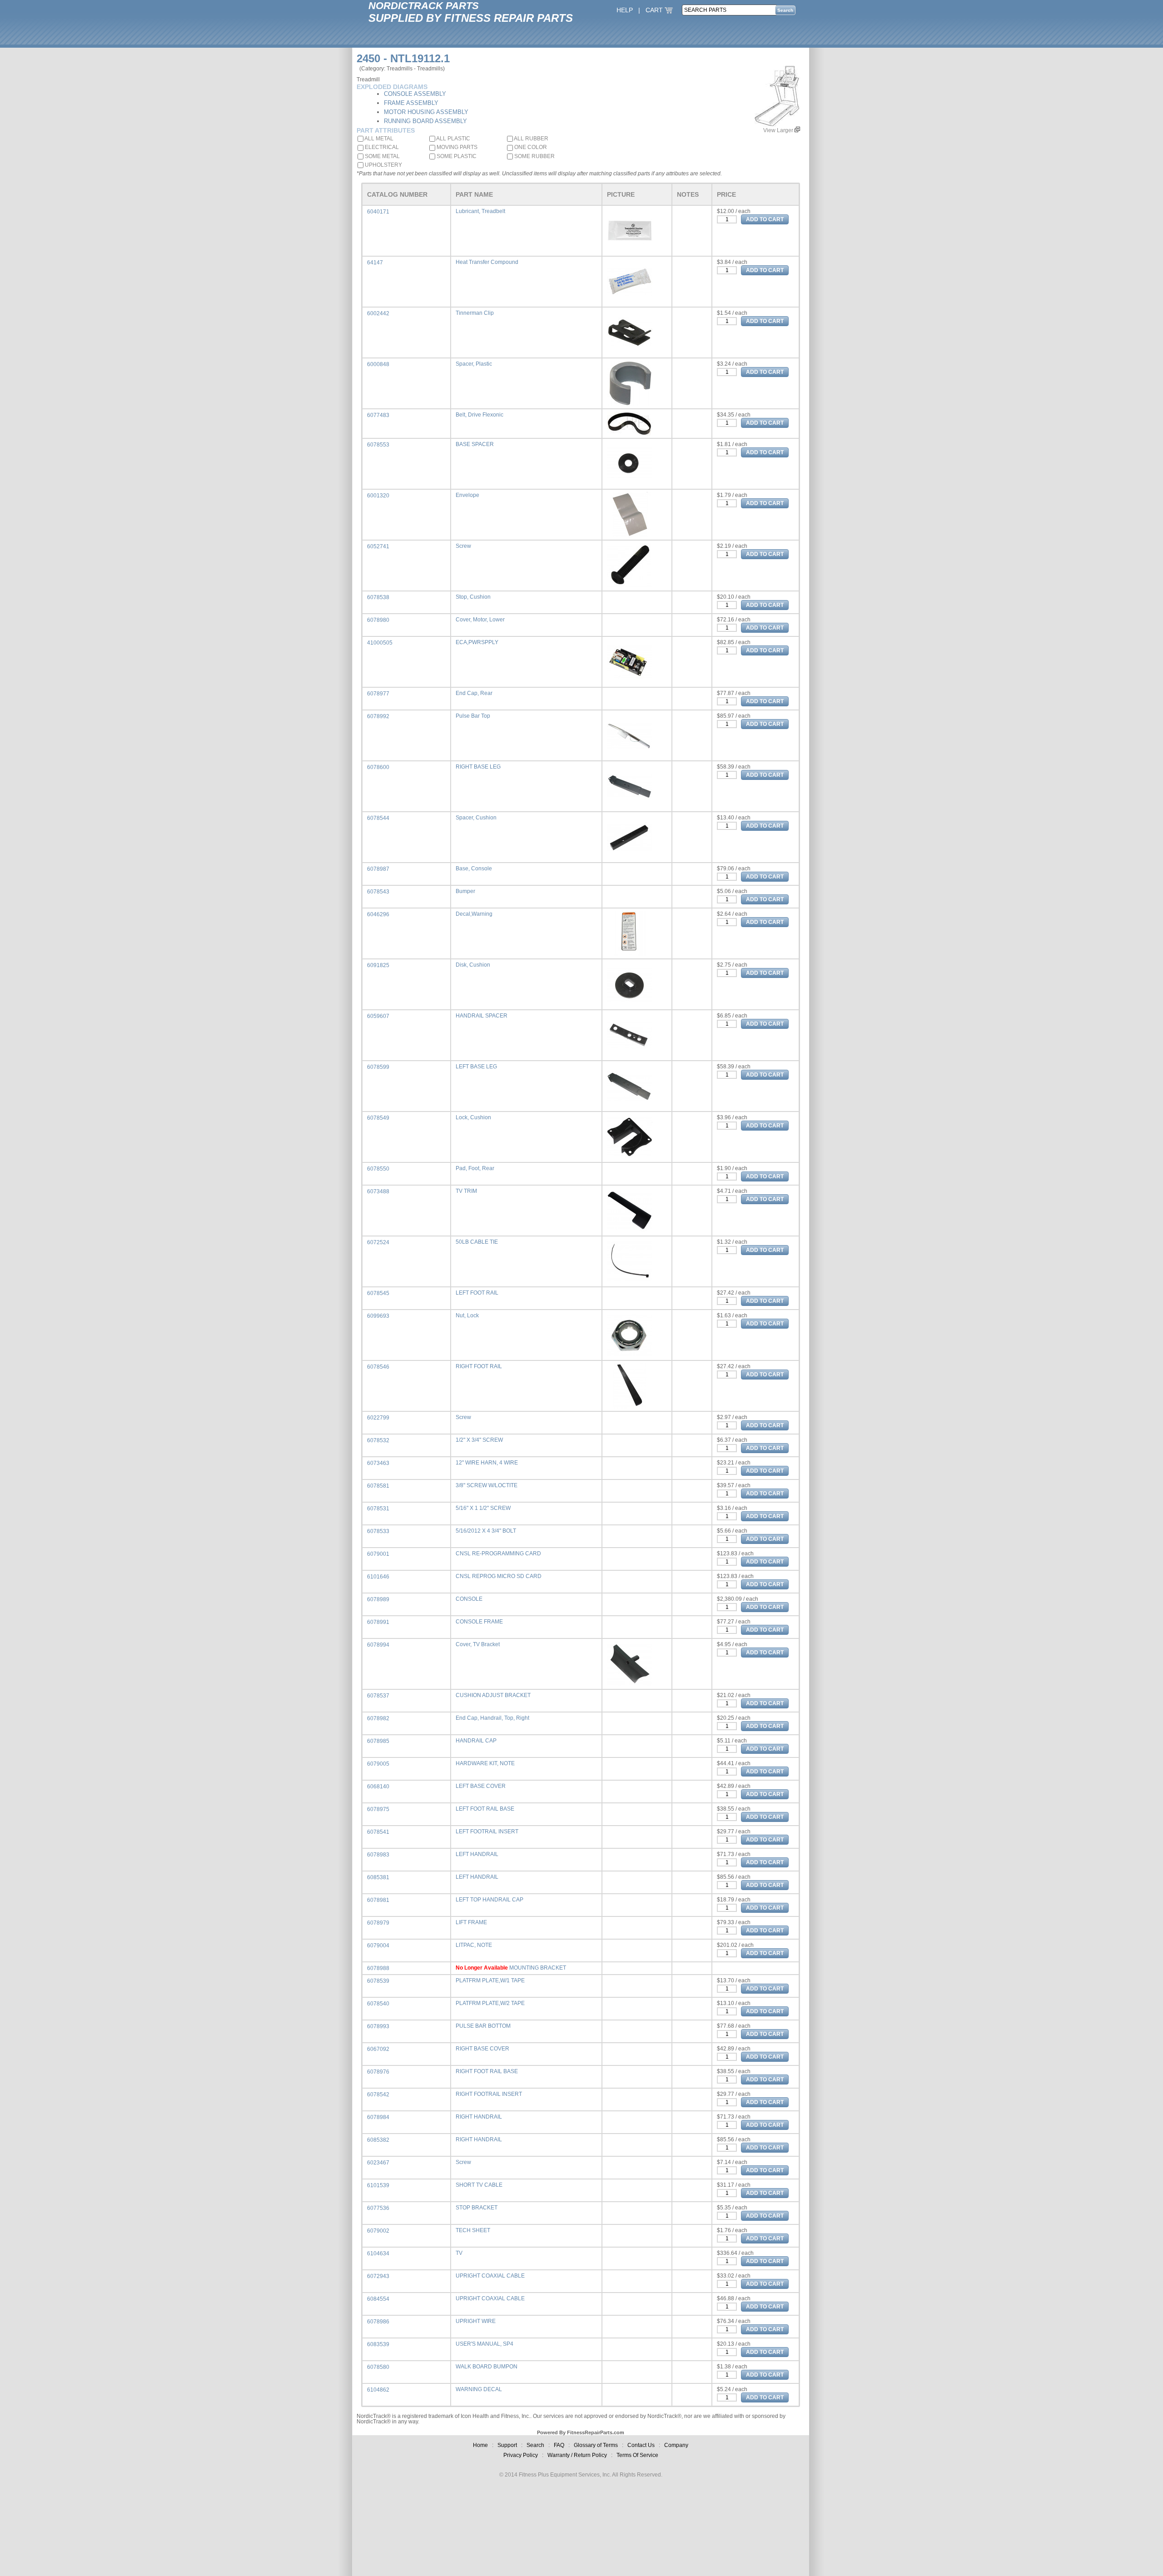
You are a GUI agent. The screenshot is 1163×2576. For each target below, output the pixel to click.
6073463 (378, 1463)
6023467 (378, 2163)
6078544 (378, 818)
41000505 (380, 643)
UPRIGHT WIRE (476, 2321)
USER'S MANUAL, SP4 (485, 2344)
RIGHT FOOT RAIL (479, 1366)
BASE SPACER (475, 444)
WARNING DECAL (479, 2389)
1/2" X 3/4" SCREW (479, 1440)
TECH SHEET (473, 2230)
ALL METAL (378, 139)
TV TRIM (466, 1191)
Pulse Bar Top (473, 716)
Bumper (465, 891)
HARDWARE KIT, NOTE (485, 1763)
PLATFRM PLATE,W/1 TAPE (490, 1980)
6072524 (378, 1242)
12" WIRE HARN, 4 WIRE (487, 1463)
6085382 (378, 2140)
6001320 (378, 496)
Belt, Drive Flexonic (480, 415)
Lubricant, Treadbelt (480, 211)
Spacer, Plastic (474, 364)
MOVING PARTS (456, 147)
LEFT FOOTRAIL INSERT (487, 1831)
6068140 (378, 1787)
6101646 (378, 1577)
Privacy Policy (521, 2455)
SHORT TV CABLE (479, 2185)
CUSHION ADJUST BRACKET (493, 1695)
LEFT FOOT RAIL (477, 1293)
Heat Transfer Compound (487, 262)
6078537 (378, 1696)
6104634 (378, 2253)
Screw (463, 546)
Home (480, 2445)
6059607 (378, 1016)
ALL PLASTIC (453, 139)
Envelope (467, 495)
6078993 (378, 2026)
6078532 (378, 1440)
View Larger (779, 130)
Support (507, 2445)
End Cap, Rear (474, 693)
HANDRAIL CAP (476, 1741)
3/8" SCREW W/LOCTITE (487, 1485)
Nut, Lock (467, 1315)
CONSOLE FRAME (479, 1622)
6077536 (378, 2208)
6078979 (378, 1923)
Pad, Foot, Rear (475, 1168)
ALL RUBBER (531, 139)
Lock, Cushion (473, 1117)
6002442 (378, 313)
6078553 (378, 445)
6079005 (378, 1764)
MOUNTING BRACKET (538, 1968)
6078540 (378, 2004)
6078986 (378, 2322)
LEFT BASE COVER (481, 1786)
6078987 (378, 869)
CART (655, 10)
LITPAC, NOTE (474, 1945)
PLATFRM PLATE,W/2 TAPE (490, 2003)
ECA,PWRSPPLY (477, 642)
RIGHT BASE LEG (478, 767)
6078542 (378, 2095)
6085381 (378, 1877)
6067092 (378, 2049)
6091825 (378, 965)
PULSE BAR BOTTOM (483, 2026)
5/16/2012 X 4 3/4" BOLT (486, 1531)
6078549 (378, 1118)
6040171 (378, 212)
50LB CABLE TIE (477, 1242)
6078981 (378, 1900)
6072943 (378, 2276)
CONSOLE (469, 1599)
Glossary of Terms (596, 2445)
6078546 (378, 1367)
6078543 (378, 892)
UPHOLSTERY (383, 165)
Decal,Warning (474, 914)
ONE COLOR (530, 147)
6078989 (378, 1599)
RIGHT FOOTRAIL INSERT (489, 2094)
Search (535, 2445)
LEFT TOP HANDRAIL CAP (490, 1900)
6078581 (378, 1486)
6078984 (378, 2117)
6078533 (378, 1531)
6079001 (378, 1554)
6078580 (378, 2367)
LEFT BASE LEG (476, 1067)
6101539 (378, 2185)
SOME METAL (382, 156)
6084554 (378, 2299)
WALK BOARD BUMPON (487, 2367)
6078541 (378, 1832)
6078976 (378, 2072)
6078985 (378, 1741)
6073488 (378, 1191)
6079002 (378, 2231)
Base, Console (474, 869)
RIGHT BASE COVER (482, 2049)
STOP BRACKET (477, 2208)
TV (459, 2253)
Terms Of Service (637, 2455)
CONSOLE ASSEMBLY (415, 94)
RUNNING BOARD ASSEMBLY (425, 121)
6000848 (378, 364)
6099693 (378, 1316)
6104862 (378, 2390)
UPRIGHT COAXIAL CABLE (490, 2276)
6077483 (378, 415)
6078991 (378, 1622)
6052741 (378, 546)
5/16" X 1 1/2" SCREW (483, 1508)
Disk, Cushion (473, 965)
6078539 (378, 1981)
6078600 (378, 767)
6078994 (378, 1645)
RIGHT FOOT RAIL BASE (487, 2071)
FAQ (559, 2445)
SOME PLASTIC (456, 156)
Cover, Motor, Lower (480, 620)
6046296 (378, 914)
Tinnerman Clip (475, 313)
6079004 (378, 1946)
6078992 (378, 716)
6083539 (378, 2344)
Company (676, 2445)
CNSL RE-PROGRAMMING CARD (498, 1554)
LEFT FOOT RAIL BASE (485, 1809)
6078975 (378, 1809)
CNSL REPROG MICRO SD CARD (499, 1576)
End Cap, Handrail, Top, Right (492, 1718)
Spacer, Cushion (476, 818)
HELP (625, 10)
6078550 (378, 1169)
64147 (375, 263)
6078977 (378, 694)
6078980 (378, 620)
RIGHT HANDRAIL (479, 2117)
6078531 (378, 1509)
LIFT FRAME (471, 1922)
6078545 (378, 1293)
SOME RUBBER (534, 156)
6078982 (378, 1718)
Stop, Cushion (473, 597)
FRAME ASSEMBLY (411, 103)
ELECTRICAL (381, 147)
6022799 (378, 1418)
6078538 (378, 597)
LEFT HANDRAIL (477, 1854)
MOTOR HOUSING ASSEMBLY (426, 112)
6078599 (378, 1067)
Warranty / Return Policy (577, 2455)
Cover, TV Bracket (478, 1644)
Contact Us (641, 2445)
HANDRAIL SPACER (482, 1016)
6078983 (378, 1855)
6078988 (378, 1968)
